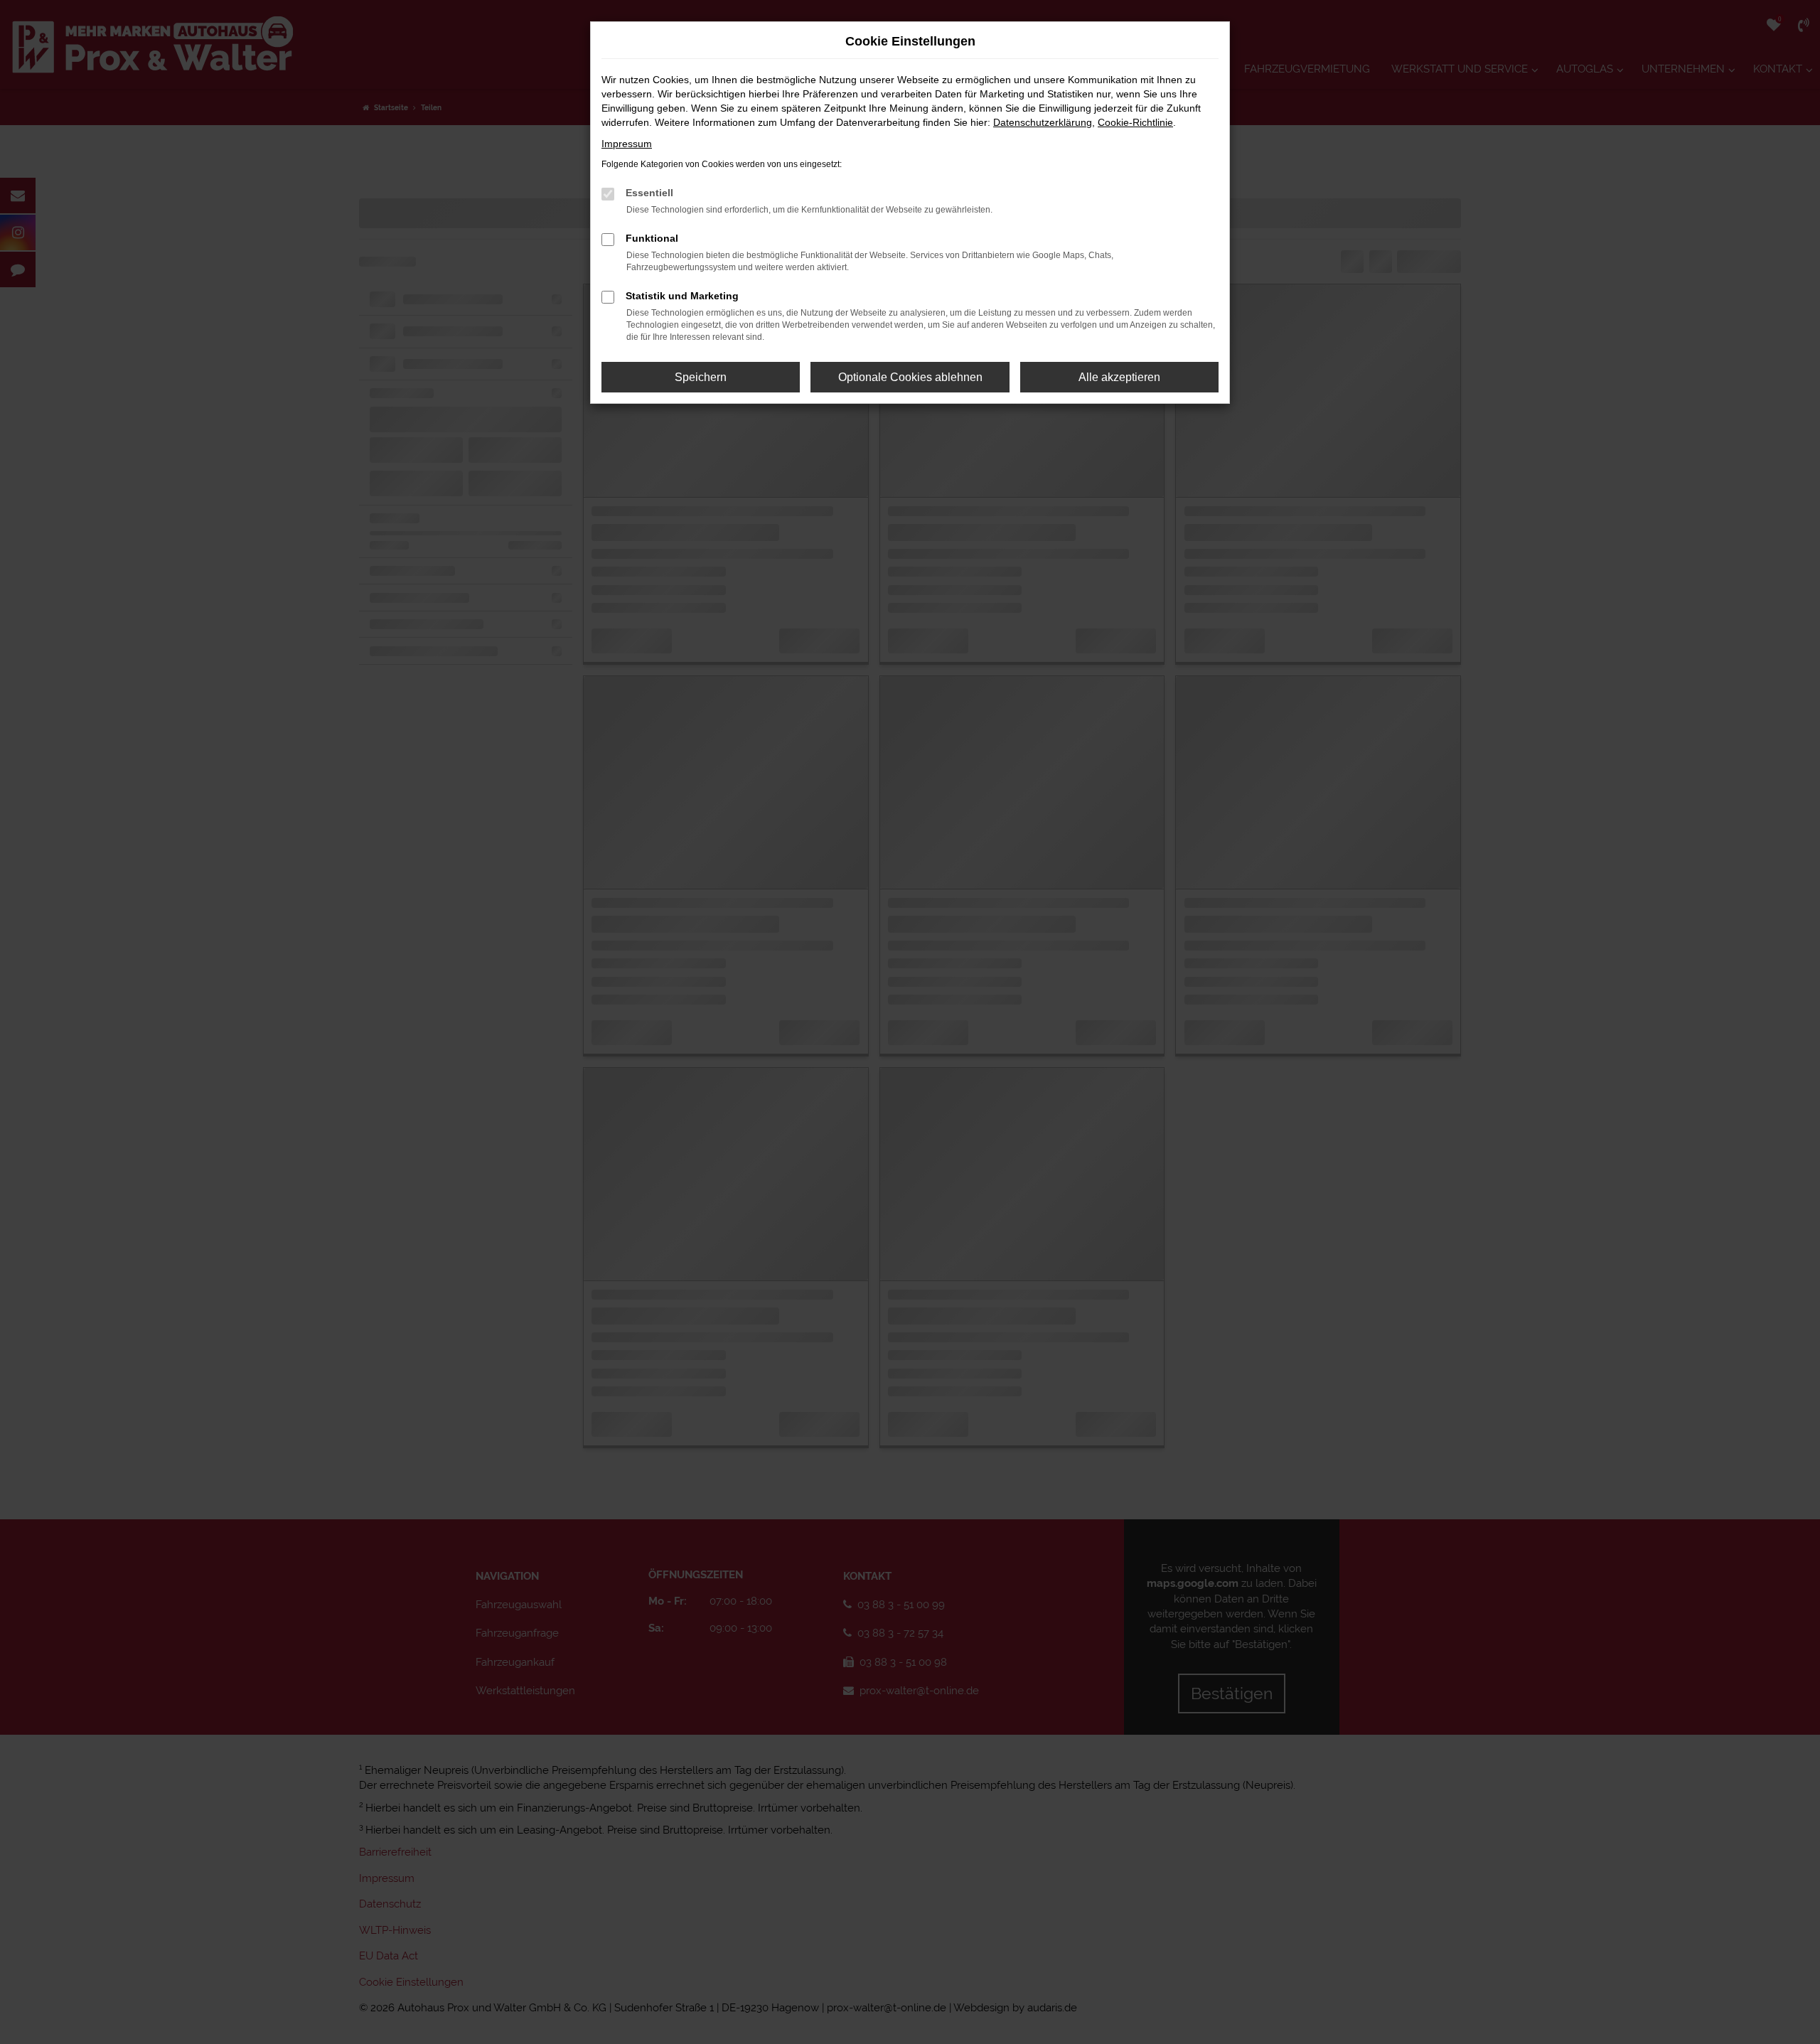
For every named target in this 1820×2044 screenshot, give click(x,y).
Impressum (627, 144)
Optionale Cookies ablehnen (910, 377)
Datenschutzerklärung (1043, 122)
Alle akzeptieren (1119, 377)
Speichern (701, 377)
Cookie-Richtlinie (1135, 122)
